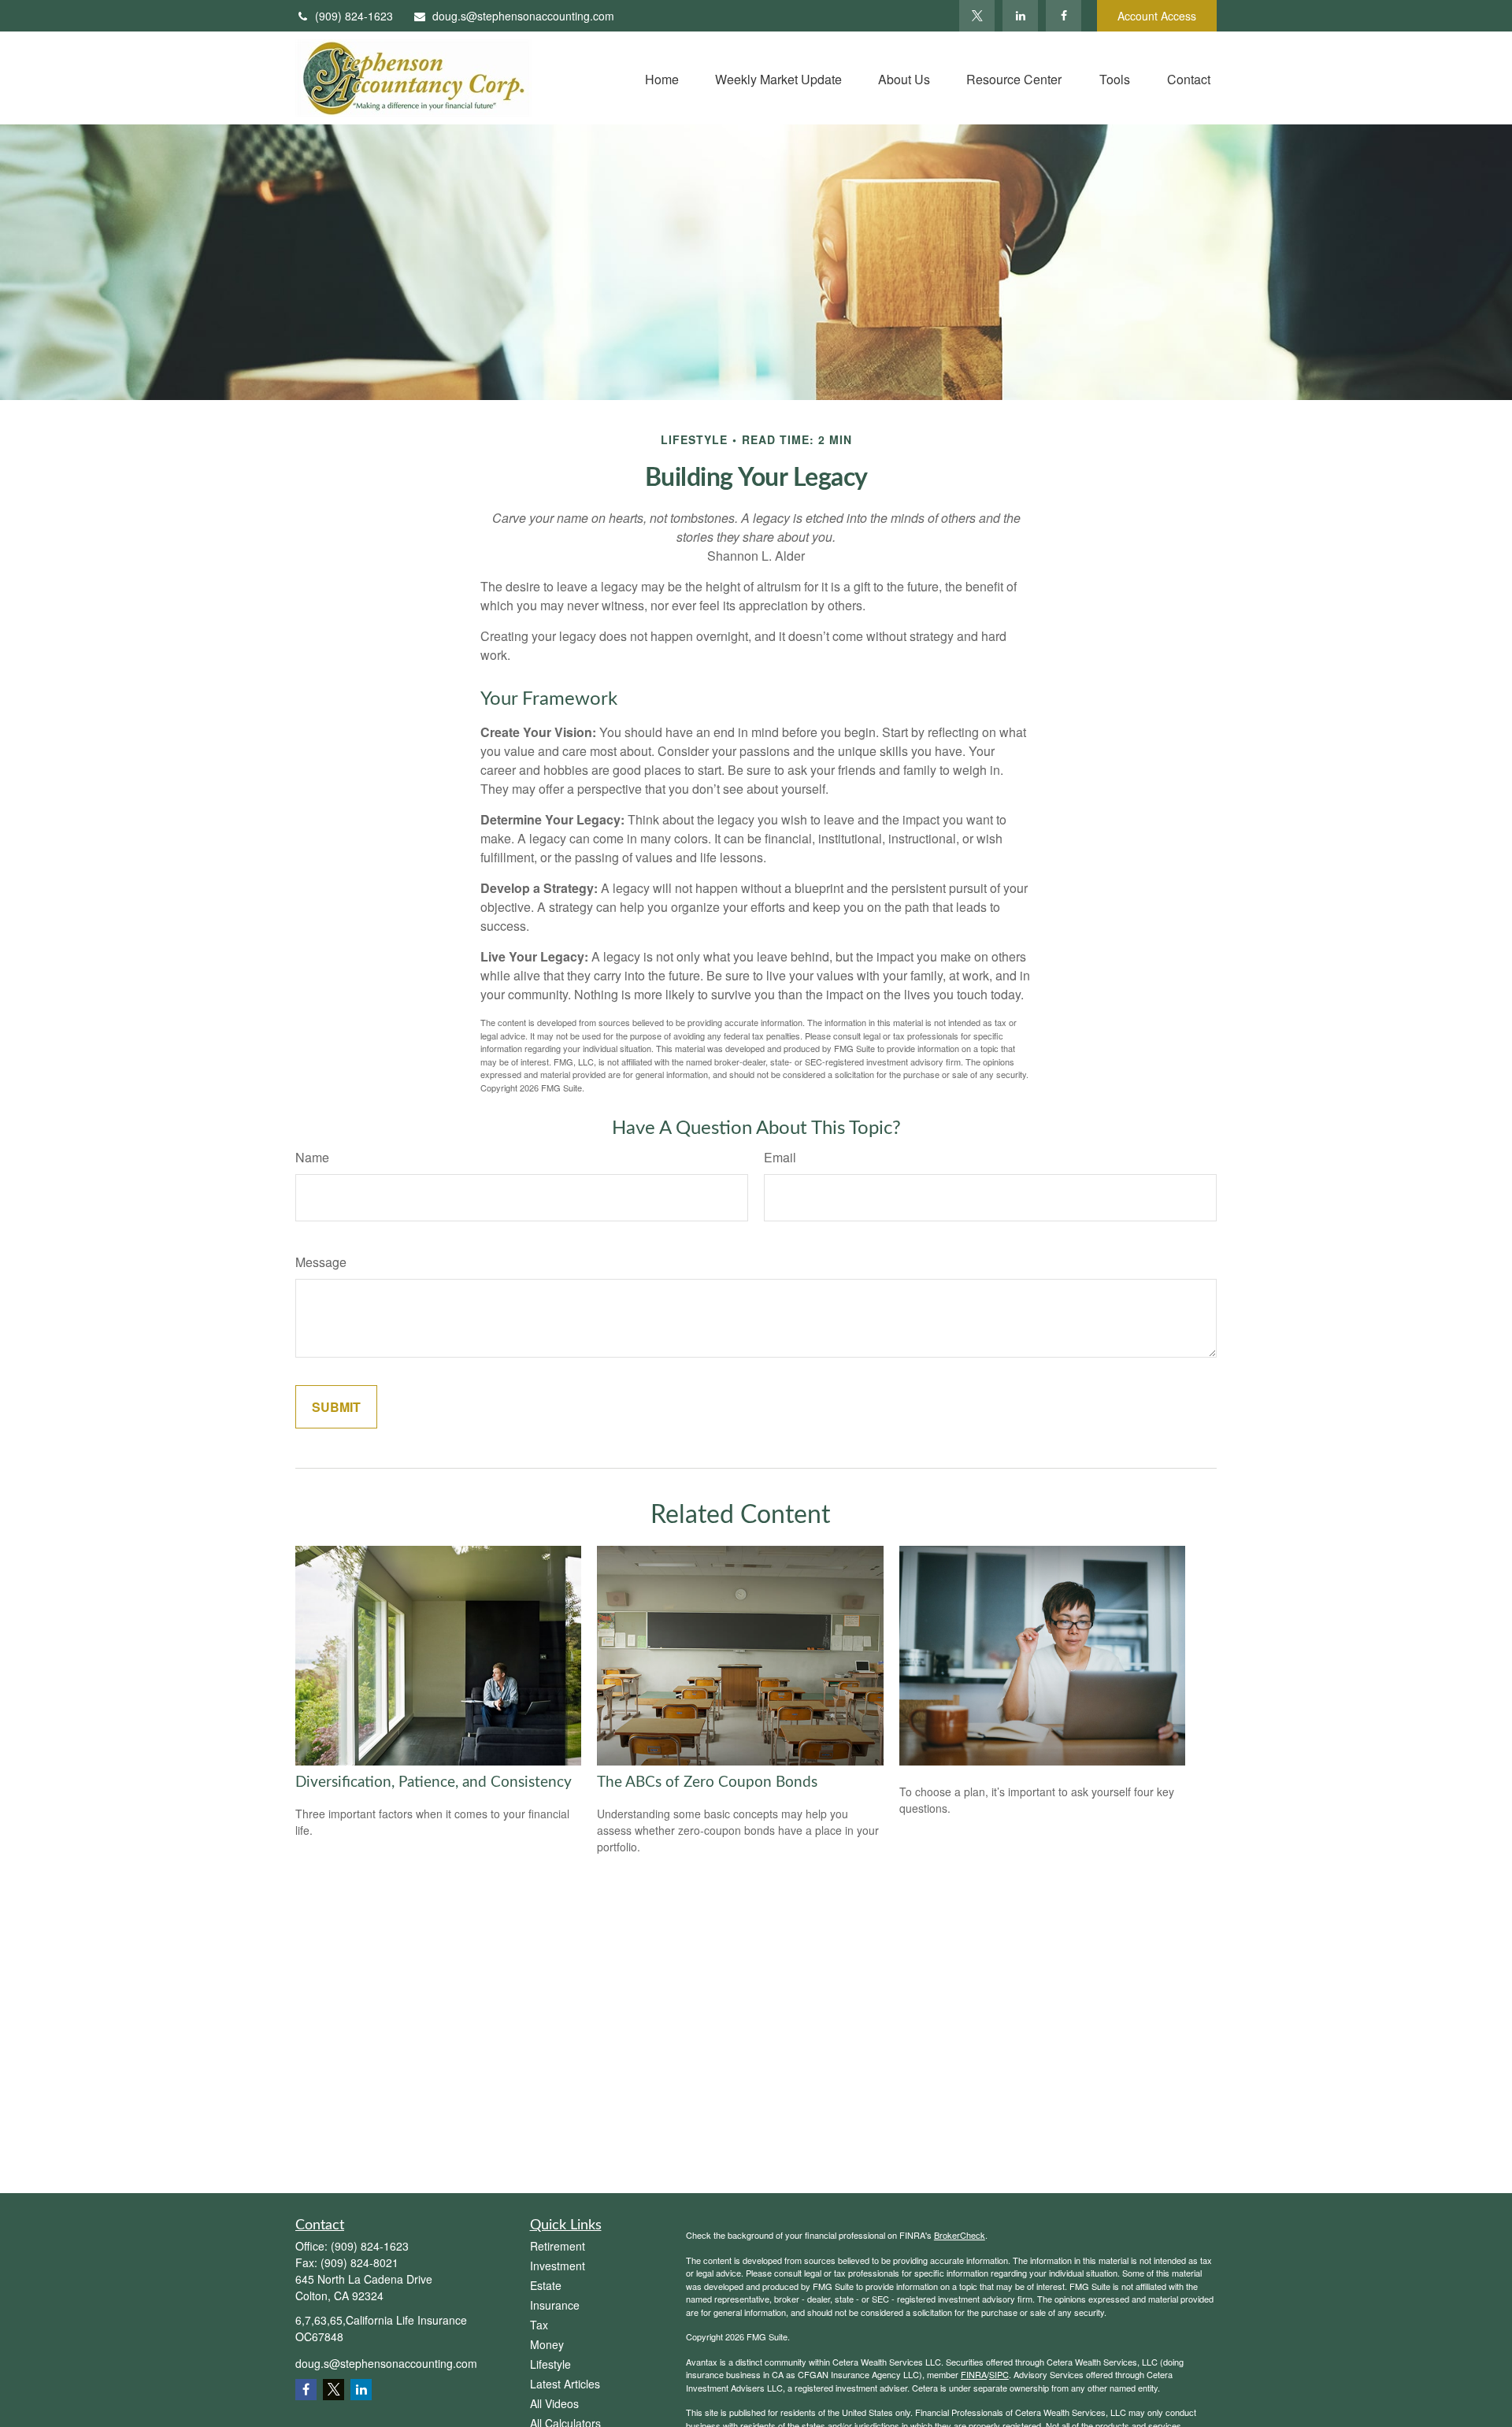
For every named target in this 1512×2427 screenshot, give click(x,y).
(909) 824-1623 (354, 16)
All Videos (554, 2403)
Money (547, 2344)
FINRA (974, 2374)
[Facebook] (1064, 16)
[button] (662, 78)
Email (780, 1157)
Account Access (1157, 16)
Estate (546, 2285)
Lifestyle (550, 2364)
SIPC (999, 2374)
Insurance (555, 2305)
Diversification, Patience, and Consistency (434, 1782)
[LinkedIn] (1020, 16)
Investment (558, 2266)
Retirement (558, 2246)
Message (321, 1262)
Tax (539, 2325)
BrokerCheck (960, 2235)
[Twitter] (977, 16)
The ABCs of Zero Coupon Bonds (707, 1782)
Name (312, 1157)
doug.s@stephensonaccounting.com (523, 16)
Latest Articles (565, 2384)
